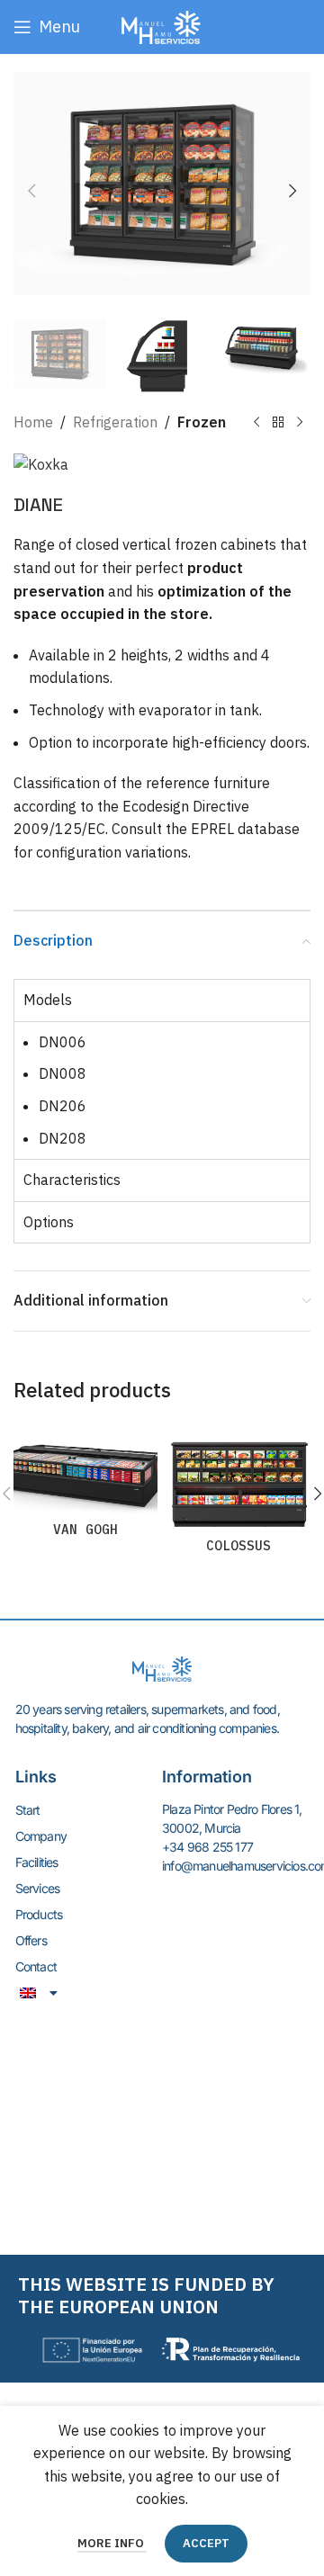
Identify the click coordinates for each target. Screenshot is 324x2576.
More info (112, 2543)
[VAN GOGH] (85, 1468)
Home (33, 422)
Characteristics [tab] (72, 1180)
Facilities (37, 1862)
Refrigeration (115, 422)
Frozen (202, 422)
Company (41, 1836)
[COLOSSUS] (238, 1476)
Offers (31, 1940)
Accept (206, 2543)
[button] (31, 191)
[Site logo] (162, 25)
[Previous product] (256, 423)
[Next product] (300, 423)
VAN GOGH (85, 1529)
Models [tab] (48, 1000)
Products (39, 1914)
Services (38, 1888)
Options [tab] (49, 1222)
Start (28, 1810)
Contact (36, 1966)
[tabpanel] (162, 1090)
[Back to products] (278, 423)
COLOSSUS (238, 1545)
